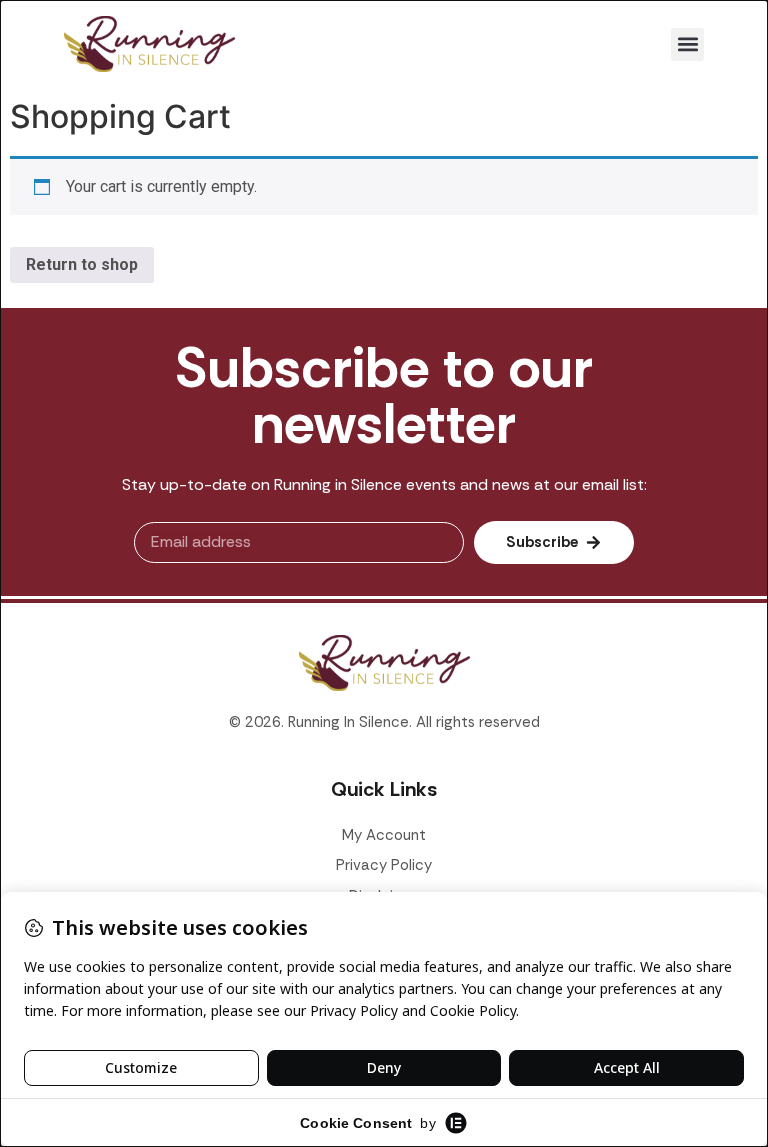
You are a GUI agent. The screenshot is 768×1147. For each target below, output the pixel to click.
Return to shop (82, 264)
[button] (687, 44)
